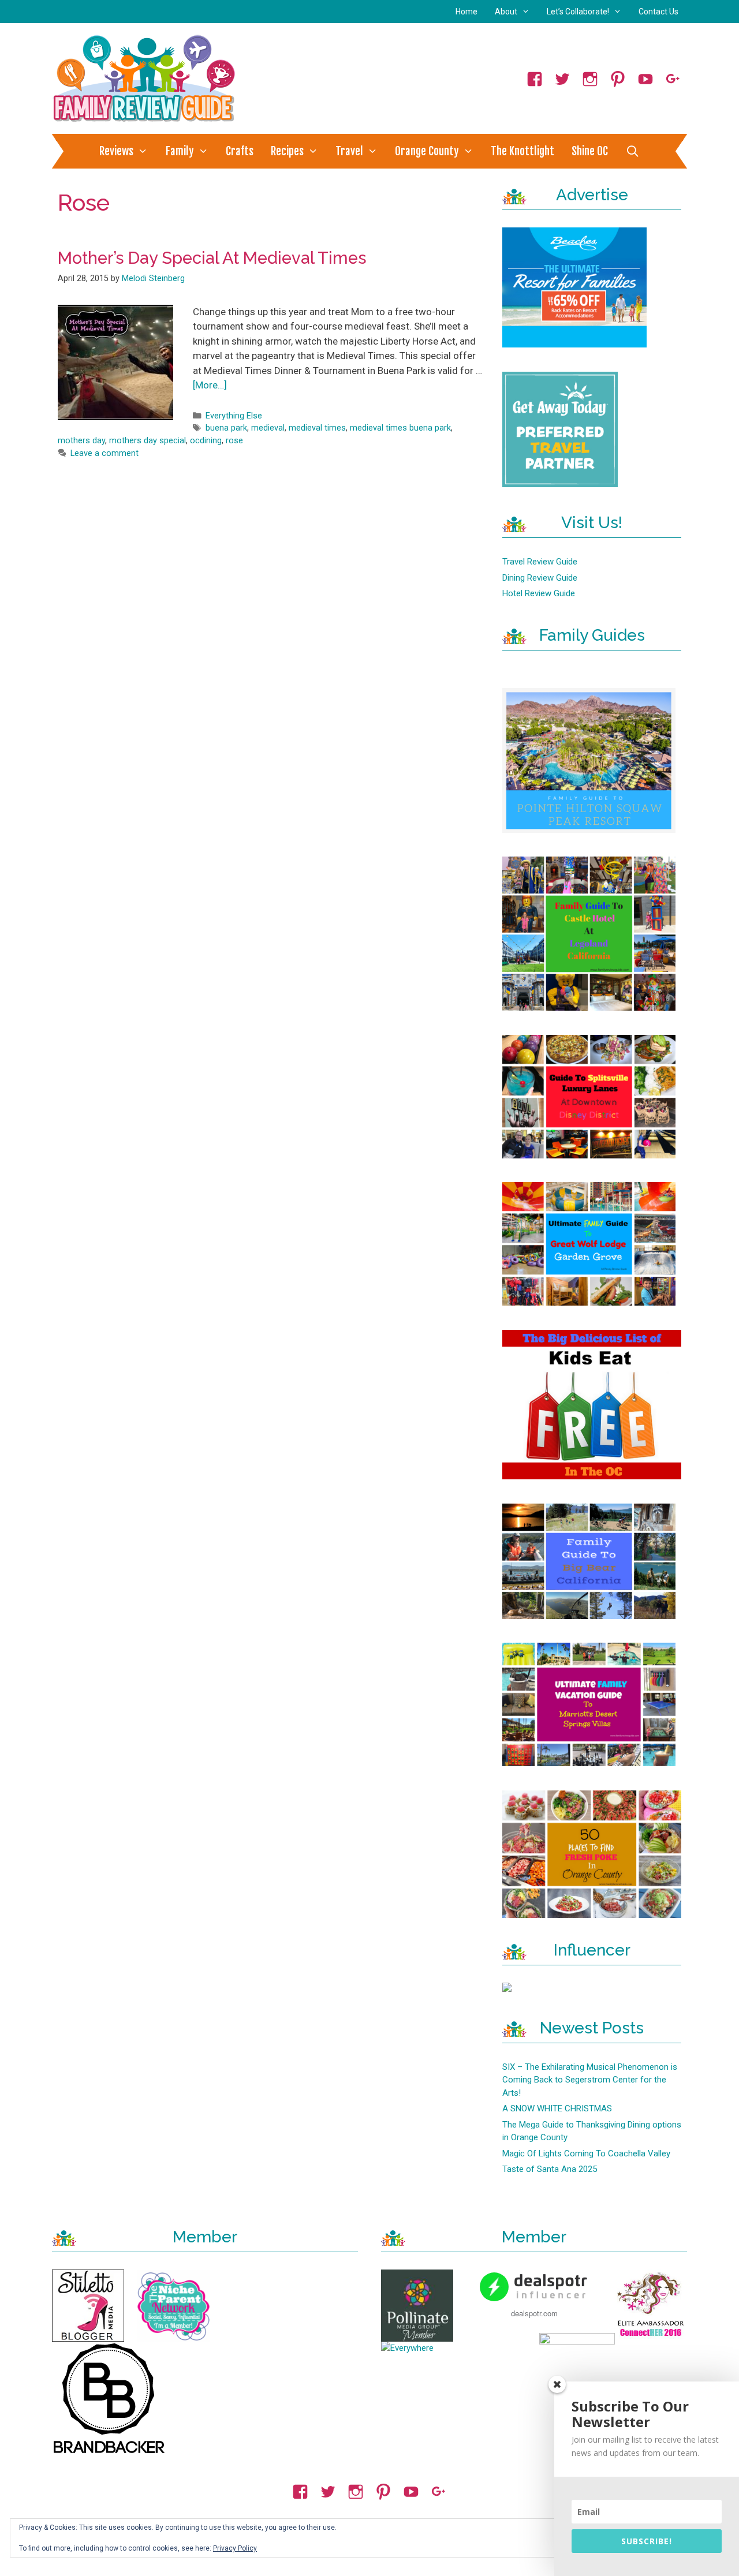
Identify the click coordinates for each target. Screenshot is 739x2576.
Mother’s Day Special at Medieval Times (212, 258)
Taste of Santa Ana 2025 (550, 2169)
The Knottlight (522, 151)
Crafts (240, 151)
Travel (349, 151)
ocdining (206, 441)
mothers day (81, 441)
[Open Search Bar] (632, 151)
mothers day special (148, 441)
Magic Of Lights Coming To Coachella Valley (586, 2153)
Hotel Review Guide (539, 593)
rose (234, 441)
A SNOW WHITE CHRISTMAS (557, 2108)
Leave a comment (104, 453)
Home (466, 12)
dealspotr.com (534, 2313)
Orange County (427, 151)
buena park (226, 428)
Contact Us (658, 12)
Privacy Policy (235, 2548)
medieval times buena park (400, 428)
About (506, 12)
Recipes (287, 151)
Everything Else (234, 416)
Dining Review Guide (540, 578)
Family (180, 151)
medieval (268, 428)
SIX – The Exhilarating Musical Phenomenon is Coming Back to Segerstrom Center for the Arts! (590, 2080)
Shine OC (590, 151)
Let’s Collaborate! (578, 12)
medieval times (317, 428)
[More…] (210, 385)
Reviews (116, 151)
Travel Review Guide (540, 562)
